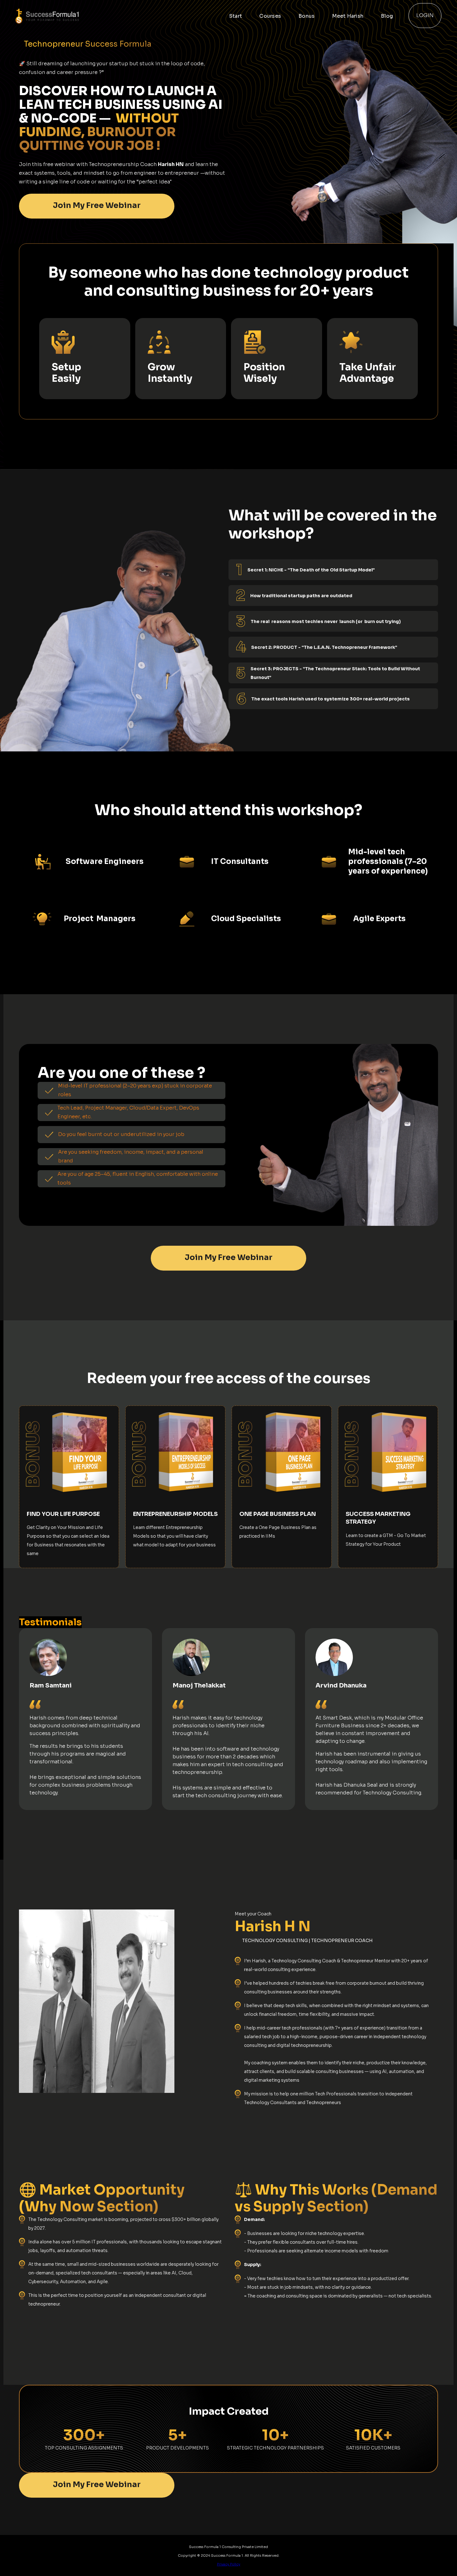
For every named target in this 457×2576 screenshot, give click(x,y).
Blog (387, 16)
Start (235, 16)
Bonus (307, 16)
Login (425, 15)
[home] (68, 16)
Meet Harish (348, 16)
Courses (270, 16)
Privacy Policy (229, 2564)
